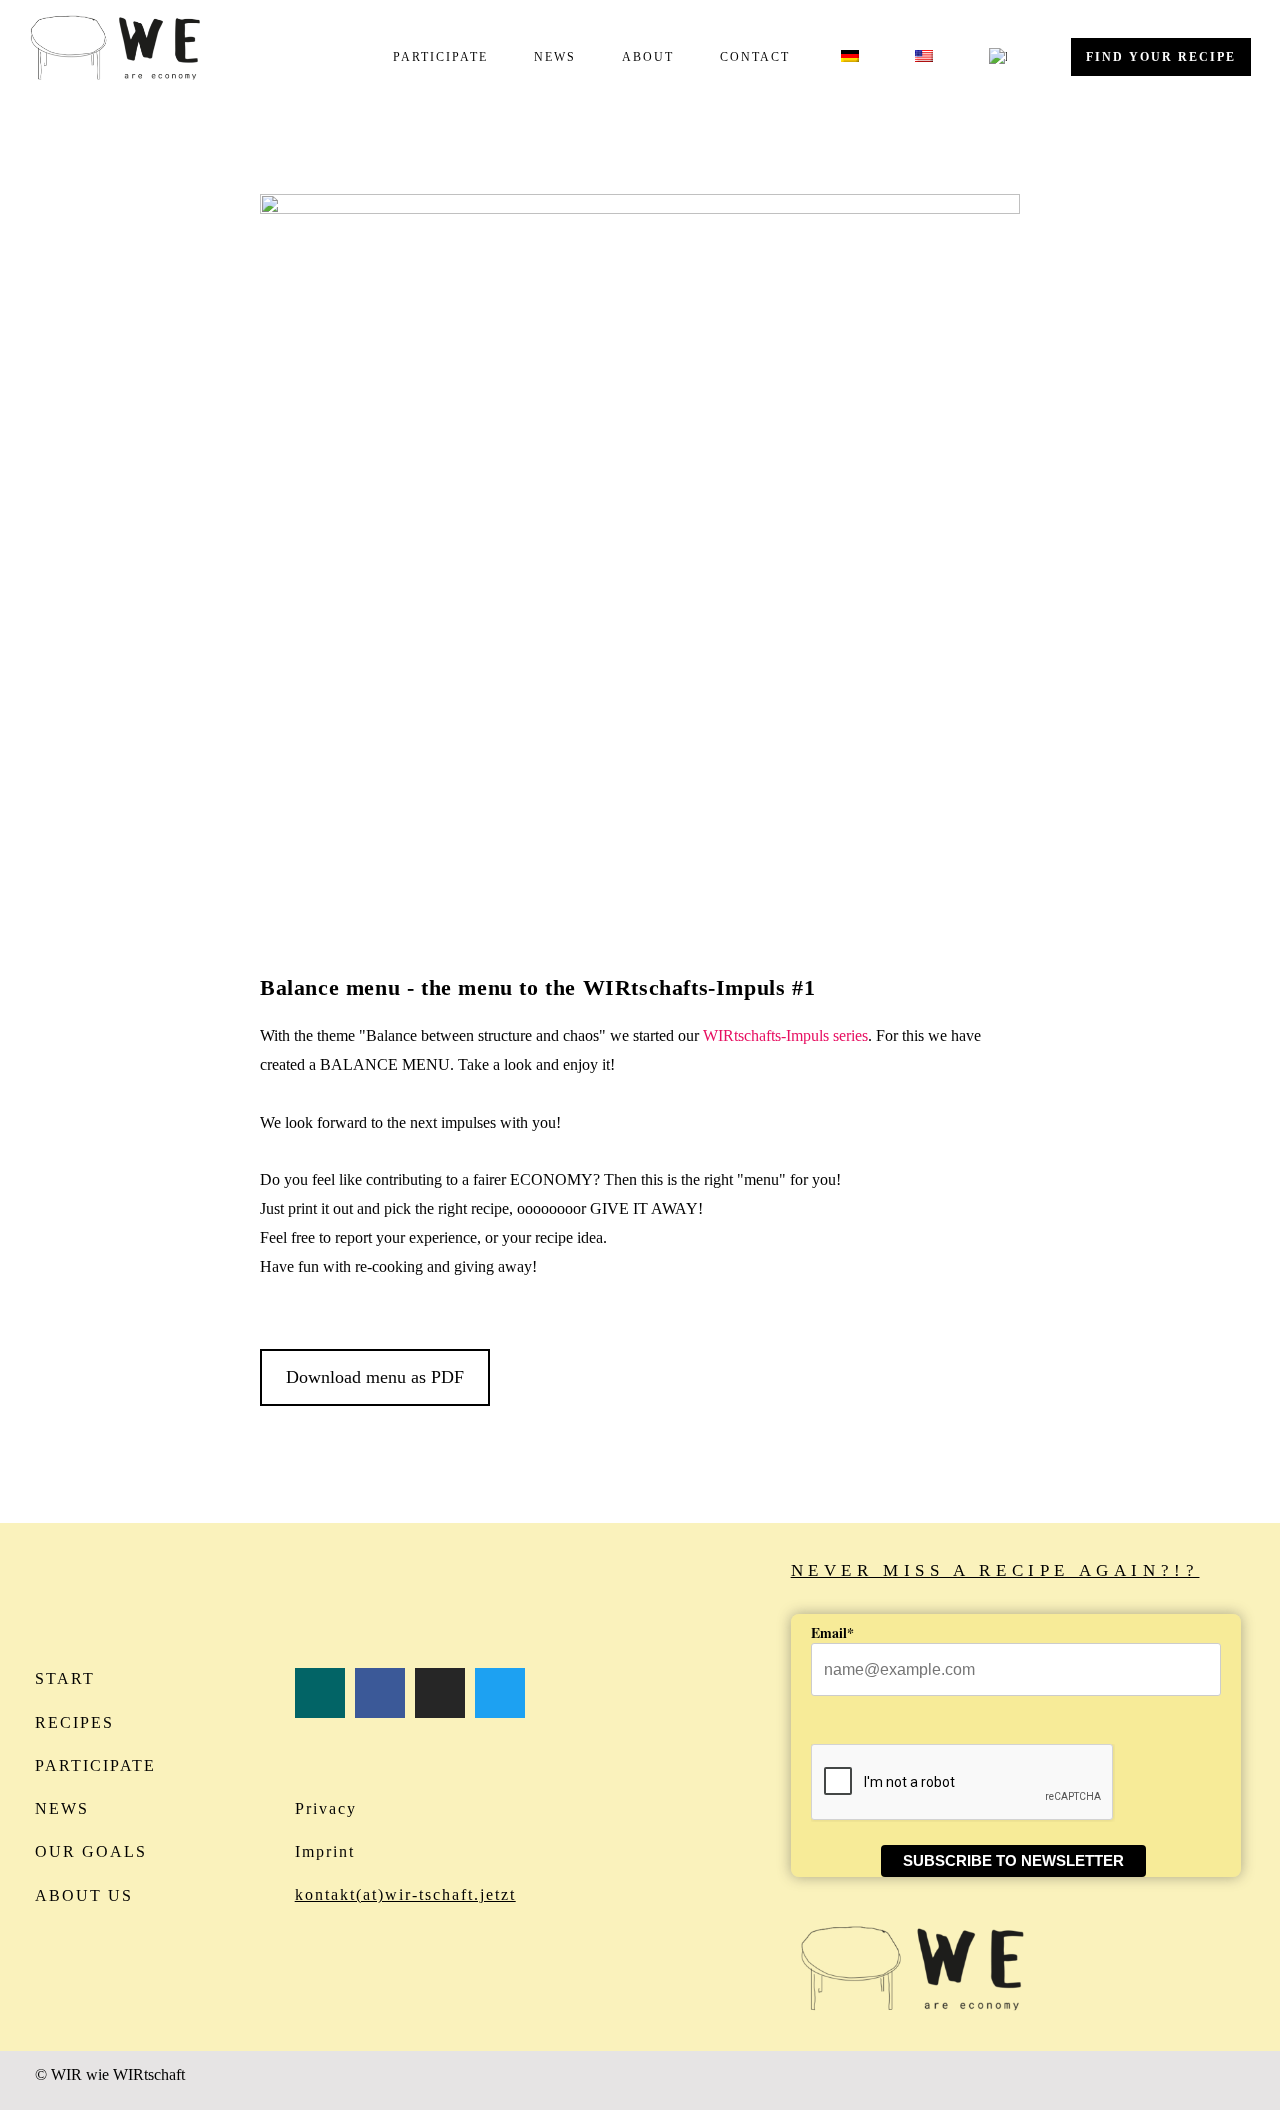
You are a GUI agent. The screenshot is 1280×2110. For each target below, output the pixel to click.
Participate (440, 57)
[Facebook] (380, 1693)
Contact (755, 57)
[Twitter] (500, 1693)
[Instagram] (440, 1693)
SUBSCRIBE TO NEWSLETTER (1013, 1860)
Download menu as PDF (375, 1377)
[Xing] (320, 1693)
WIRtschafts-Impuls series (785, 1035)
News (555, 57)
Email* (832, 1632)
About (648, 57)
